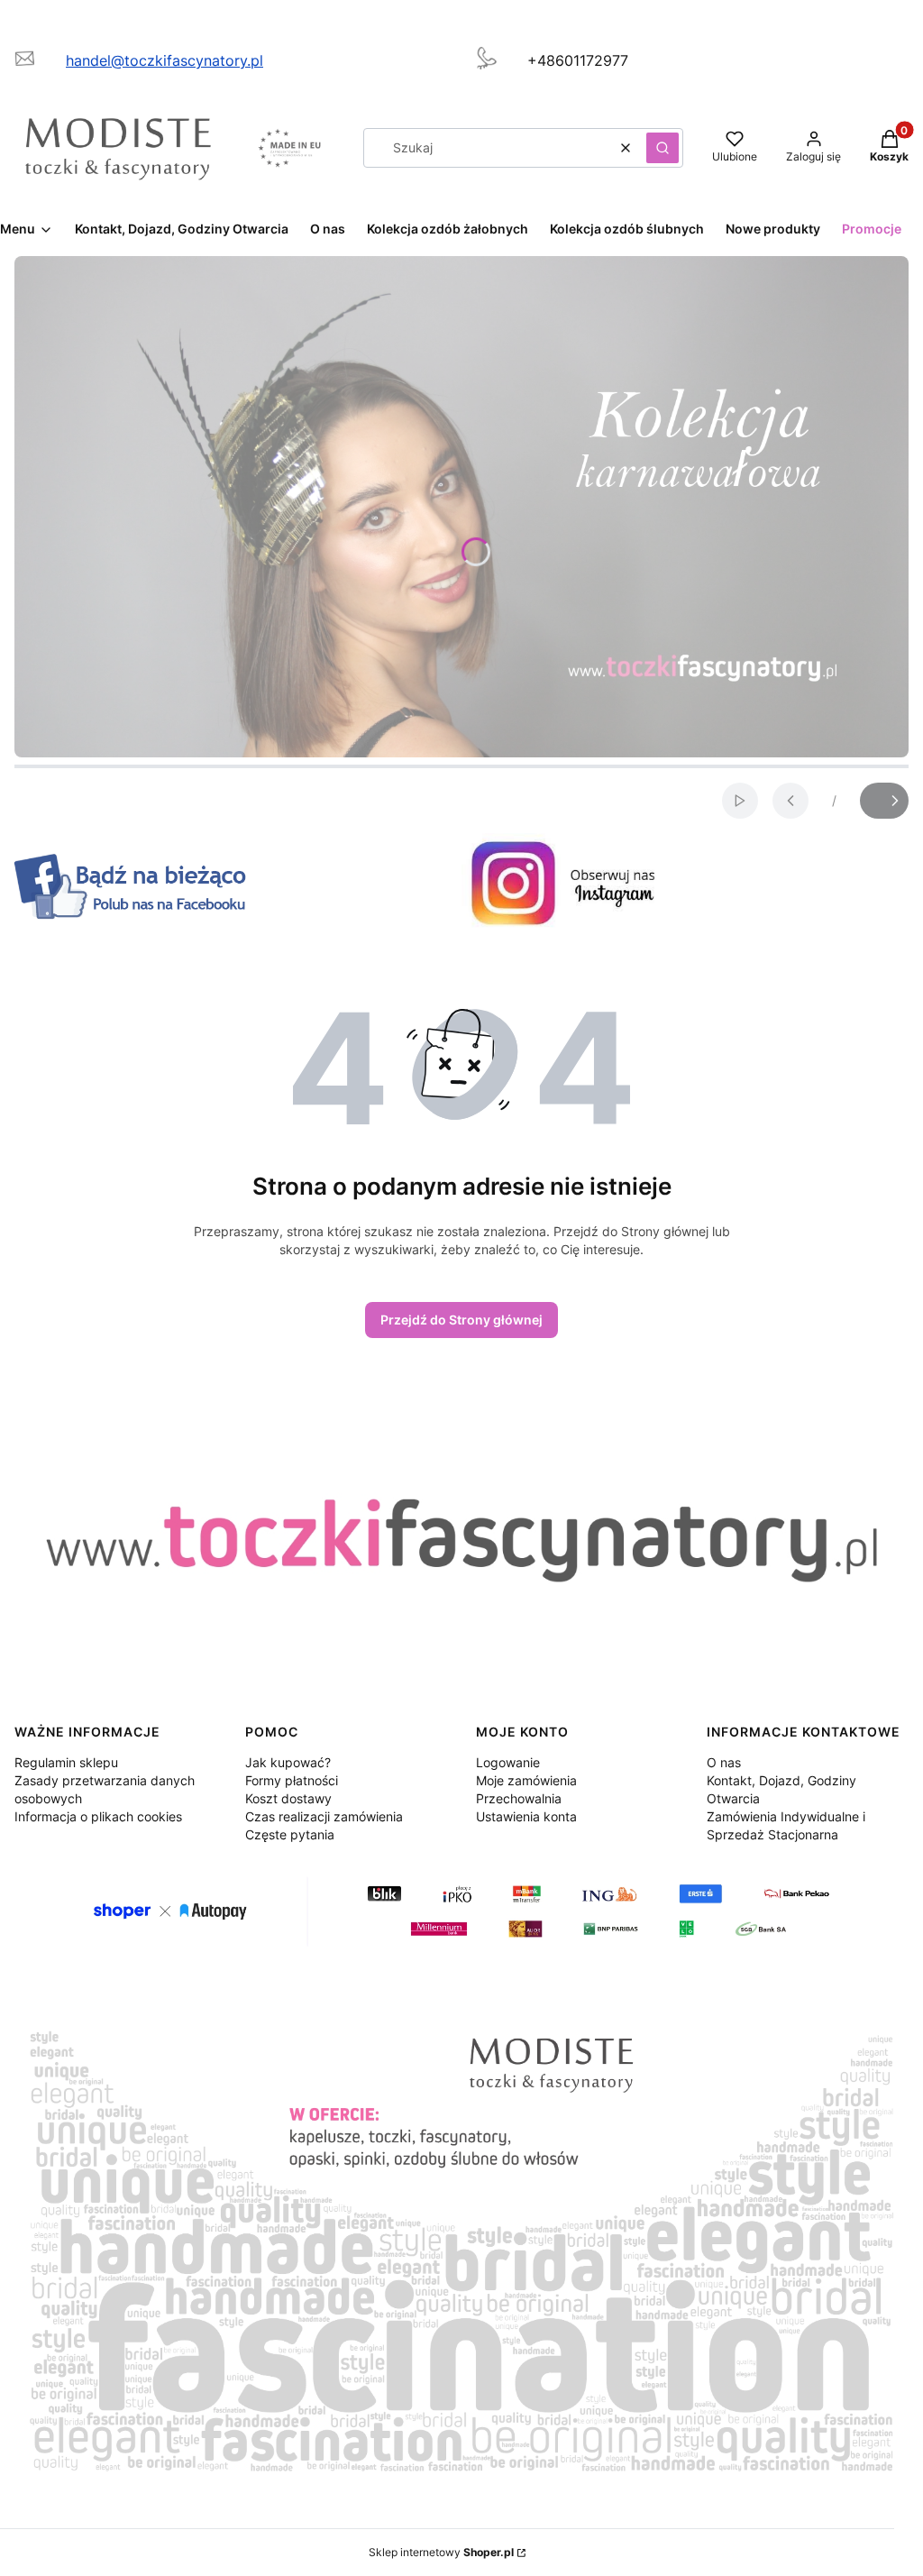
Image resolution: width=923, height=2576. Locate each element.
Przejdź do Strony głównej (461, 1320)
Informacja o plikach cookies (98, 1816)
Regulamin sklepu (66, 1762)
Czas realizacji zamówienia (324, 1816)
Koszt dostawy (288, 1798)
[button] (663, 148)
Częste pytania (290, 1834)
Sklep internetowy (441, 2552)
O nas (724, 1762)
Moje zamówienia (526, 1780)
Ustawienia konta (526, 1816)
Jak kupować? (288, 1762)
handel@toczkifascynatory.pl (164, 60)
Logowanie (508, 1762)
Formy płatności (292, 1780)
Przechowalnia (519, 1798)
